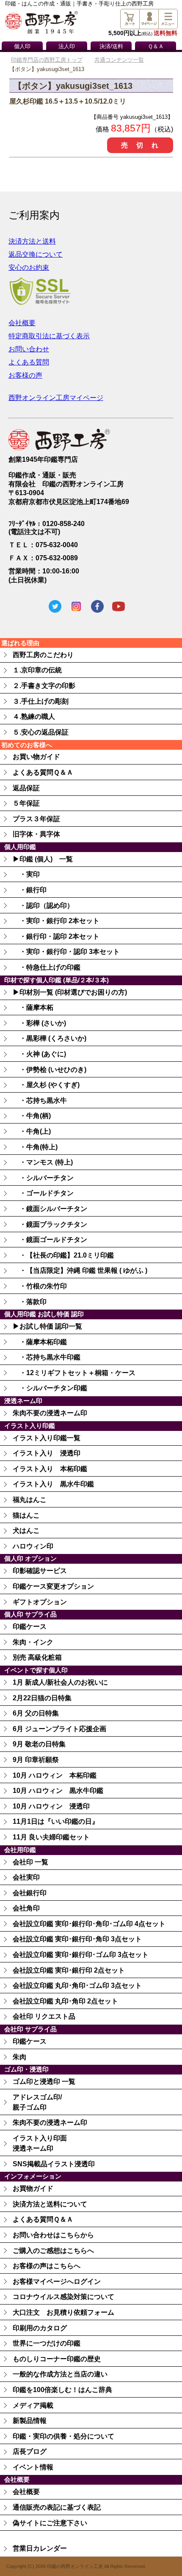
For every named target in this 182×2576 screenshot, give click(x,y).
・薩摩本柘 (33, 1007)
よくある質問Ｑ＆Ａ (43, 772)
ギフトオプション (40, 1602)
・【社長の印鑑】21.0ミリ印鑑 (63, 1255)
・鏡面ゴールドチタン (50, 1240)
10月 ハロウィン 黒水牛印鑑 (58, 1791)
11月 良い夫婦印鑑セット (51, 1837)
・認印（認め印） (43, 906)
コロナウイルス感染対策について (63, 2297)
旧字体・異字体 (36, 834)
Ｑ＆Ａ (156, 47)
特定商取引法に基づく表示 (49, 336)
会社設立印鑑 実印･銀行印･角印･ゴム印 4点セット (89, 1924)
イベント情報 (33, 2467)
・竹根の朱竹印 (40, 1286)
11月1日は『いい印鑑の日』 (56, 1821)
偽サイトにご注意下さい (50, 2523)
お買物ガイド (33, 2188)
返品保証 (26, 788)
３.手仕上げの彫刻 (41, 701)
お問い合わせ (29, 349)
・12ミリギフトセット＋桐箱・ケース (74, 1373)
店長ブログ (30, 2451)
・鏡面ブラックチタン (50, 1224)
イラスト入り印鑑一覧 (47, 1438)
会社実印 (26, 1877)
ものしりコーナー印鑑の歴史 (57, 2359)
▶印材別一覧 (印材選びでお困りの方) (70, 992)
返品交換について (36, 254)
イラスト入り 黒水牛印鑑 (53, 1484)
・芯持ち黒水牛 (40, 1100)
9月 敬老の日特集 (39, 1744)
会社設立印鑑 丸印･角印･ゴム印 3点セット (77, 1985)
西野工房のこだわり (43, 655)
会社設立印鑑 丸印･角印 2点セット (65, 2001)
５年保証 (26, 803)
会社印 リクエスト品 (44, 2016)
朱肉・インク (33, 1642)
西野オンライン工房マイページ (56, 398)
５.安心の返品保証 (41, 732)
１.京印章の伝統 (37, 670)
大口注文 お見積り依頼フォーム (63, 2312)
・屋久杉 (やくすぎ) (46, 1085)
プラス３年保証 (36, 819)
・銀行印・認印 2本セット (56, 936)
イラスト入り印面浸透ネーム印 (40, 2143)
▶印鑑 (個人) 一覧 (43, 859)
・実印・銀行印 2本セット (56, 921)
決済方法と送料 (32, 241)
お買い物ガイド (36, 757)
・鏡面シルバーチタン (50, 1209)
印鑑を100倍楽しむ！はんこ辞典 (62, 2390)
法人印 (67, 47)
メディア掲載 (33, 2405)
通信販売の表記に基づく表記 (57, 2507)
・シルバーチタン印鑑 (50, 1388)
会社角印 (26, 1908)
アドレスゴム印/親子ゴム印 (37, 2102)
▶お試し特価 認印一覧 (47, 1326)
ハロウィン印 (33, 1546)
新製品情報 (30, 2421)
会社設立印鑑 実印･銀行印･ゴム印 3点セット (81, 1955)
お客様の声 (25, 375)
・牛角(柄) (32, 1116)
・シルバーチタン (43, 1178)
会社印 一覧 (30, 1862)
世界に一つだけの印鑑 (47, 2343)
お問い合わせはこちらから (53, 2235)
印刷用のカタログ (40, 2328)
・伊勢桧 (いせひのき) (50, 1070)
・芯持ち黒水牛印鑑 (47, 1357)
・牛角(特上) (35, 1147)
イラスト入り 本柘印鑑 (50, 1469)
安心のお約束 (29, 267)
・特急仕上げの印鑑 (47, 967)
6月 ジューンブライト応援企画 (59, 1729)
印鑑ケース (30, 1626)
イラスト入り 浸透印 (47, 1453)
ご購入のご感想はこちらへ (53, 2251)
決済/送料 (111, 47)
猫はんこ (26, 1515)
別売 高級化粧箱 (37, 1657)
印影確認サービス (40, 1571)
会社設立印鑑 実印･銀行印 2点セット (69, 1970)
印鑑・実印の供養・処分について (63, 2436)
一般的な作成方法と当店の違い (60, 2374)
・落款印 (30, 1302)
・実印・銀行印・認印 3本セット (66, 952)
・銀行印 (30, 890)
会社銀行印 (30, 1893)
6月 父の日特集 (36, 1713)
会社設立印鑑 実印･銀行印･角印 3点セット (77, 1939)
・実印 (26, 874)
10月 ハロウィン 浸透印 (51, 1806)
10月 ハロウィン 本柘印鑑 (55, 1775)
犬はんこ (26, 1531)
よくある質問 (29, 362)
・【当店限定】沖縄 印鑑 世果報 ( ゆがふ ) (80, 1270)
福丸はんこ (30, 1500)
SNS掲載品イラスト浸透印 (54, 2164)
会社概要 (22, 323)
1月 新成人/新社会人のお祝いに (60, 1682)
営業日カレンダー (40, 2548)
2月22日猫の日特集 (42, 1698)
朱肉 (19, 2057)
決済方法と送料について (50, 2204)
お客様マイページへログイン (57, 2281)
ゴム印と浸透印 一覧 (44, 2081)
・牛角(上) (32, 1131)
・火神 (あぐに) (39, 1054)
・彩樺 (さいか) (39, 1023)
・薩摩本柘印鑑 (40, 1342)
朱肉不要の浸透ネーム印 (50, 1413)
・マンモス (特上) (43, 1162)
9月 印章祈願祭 (36, 1760)
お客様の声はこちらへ (47, 2266)
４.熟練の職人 (34, 717)
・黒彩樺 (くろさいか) (50, 1038)
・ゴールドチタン (43, 1193)
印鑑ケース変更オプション (53, 1586)
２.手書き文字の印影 (44, 686)
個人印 (22, 47)
